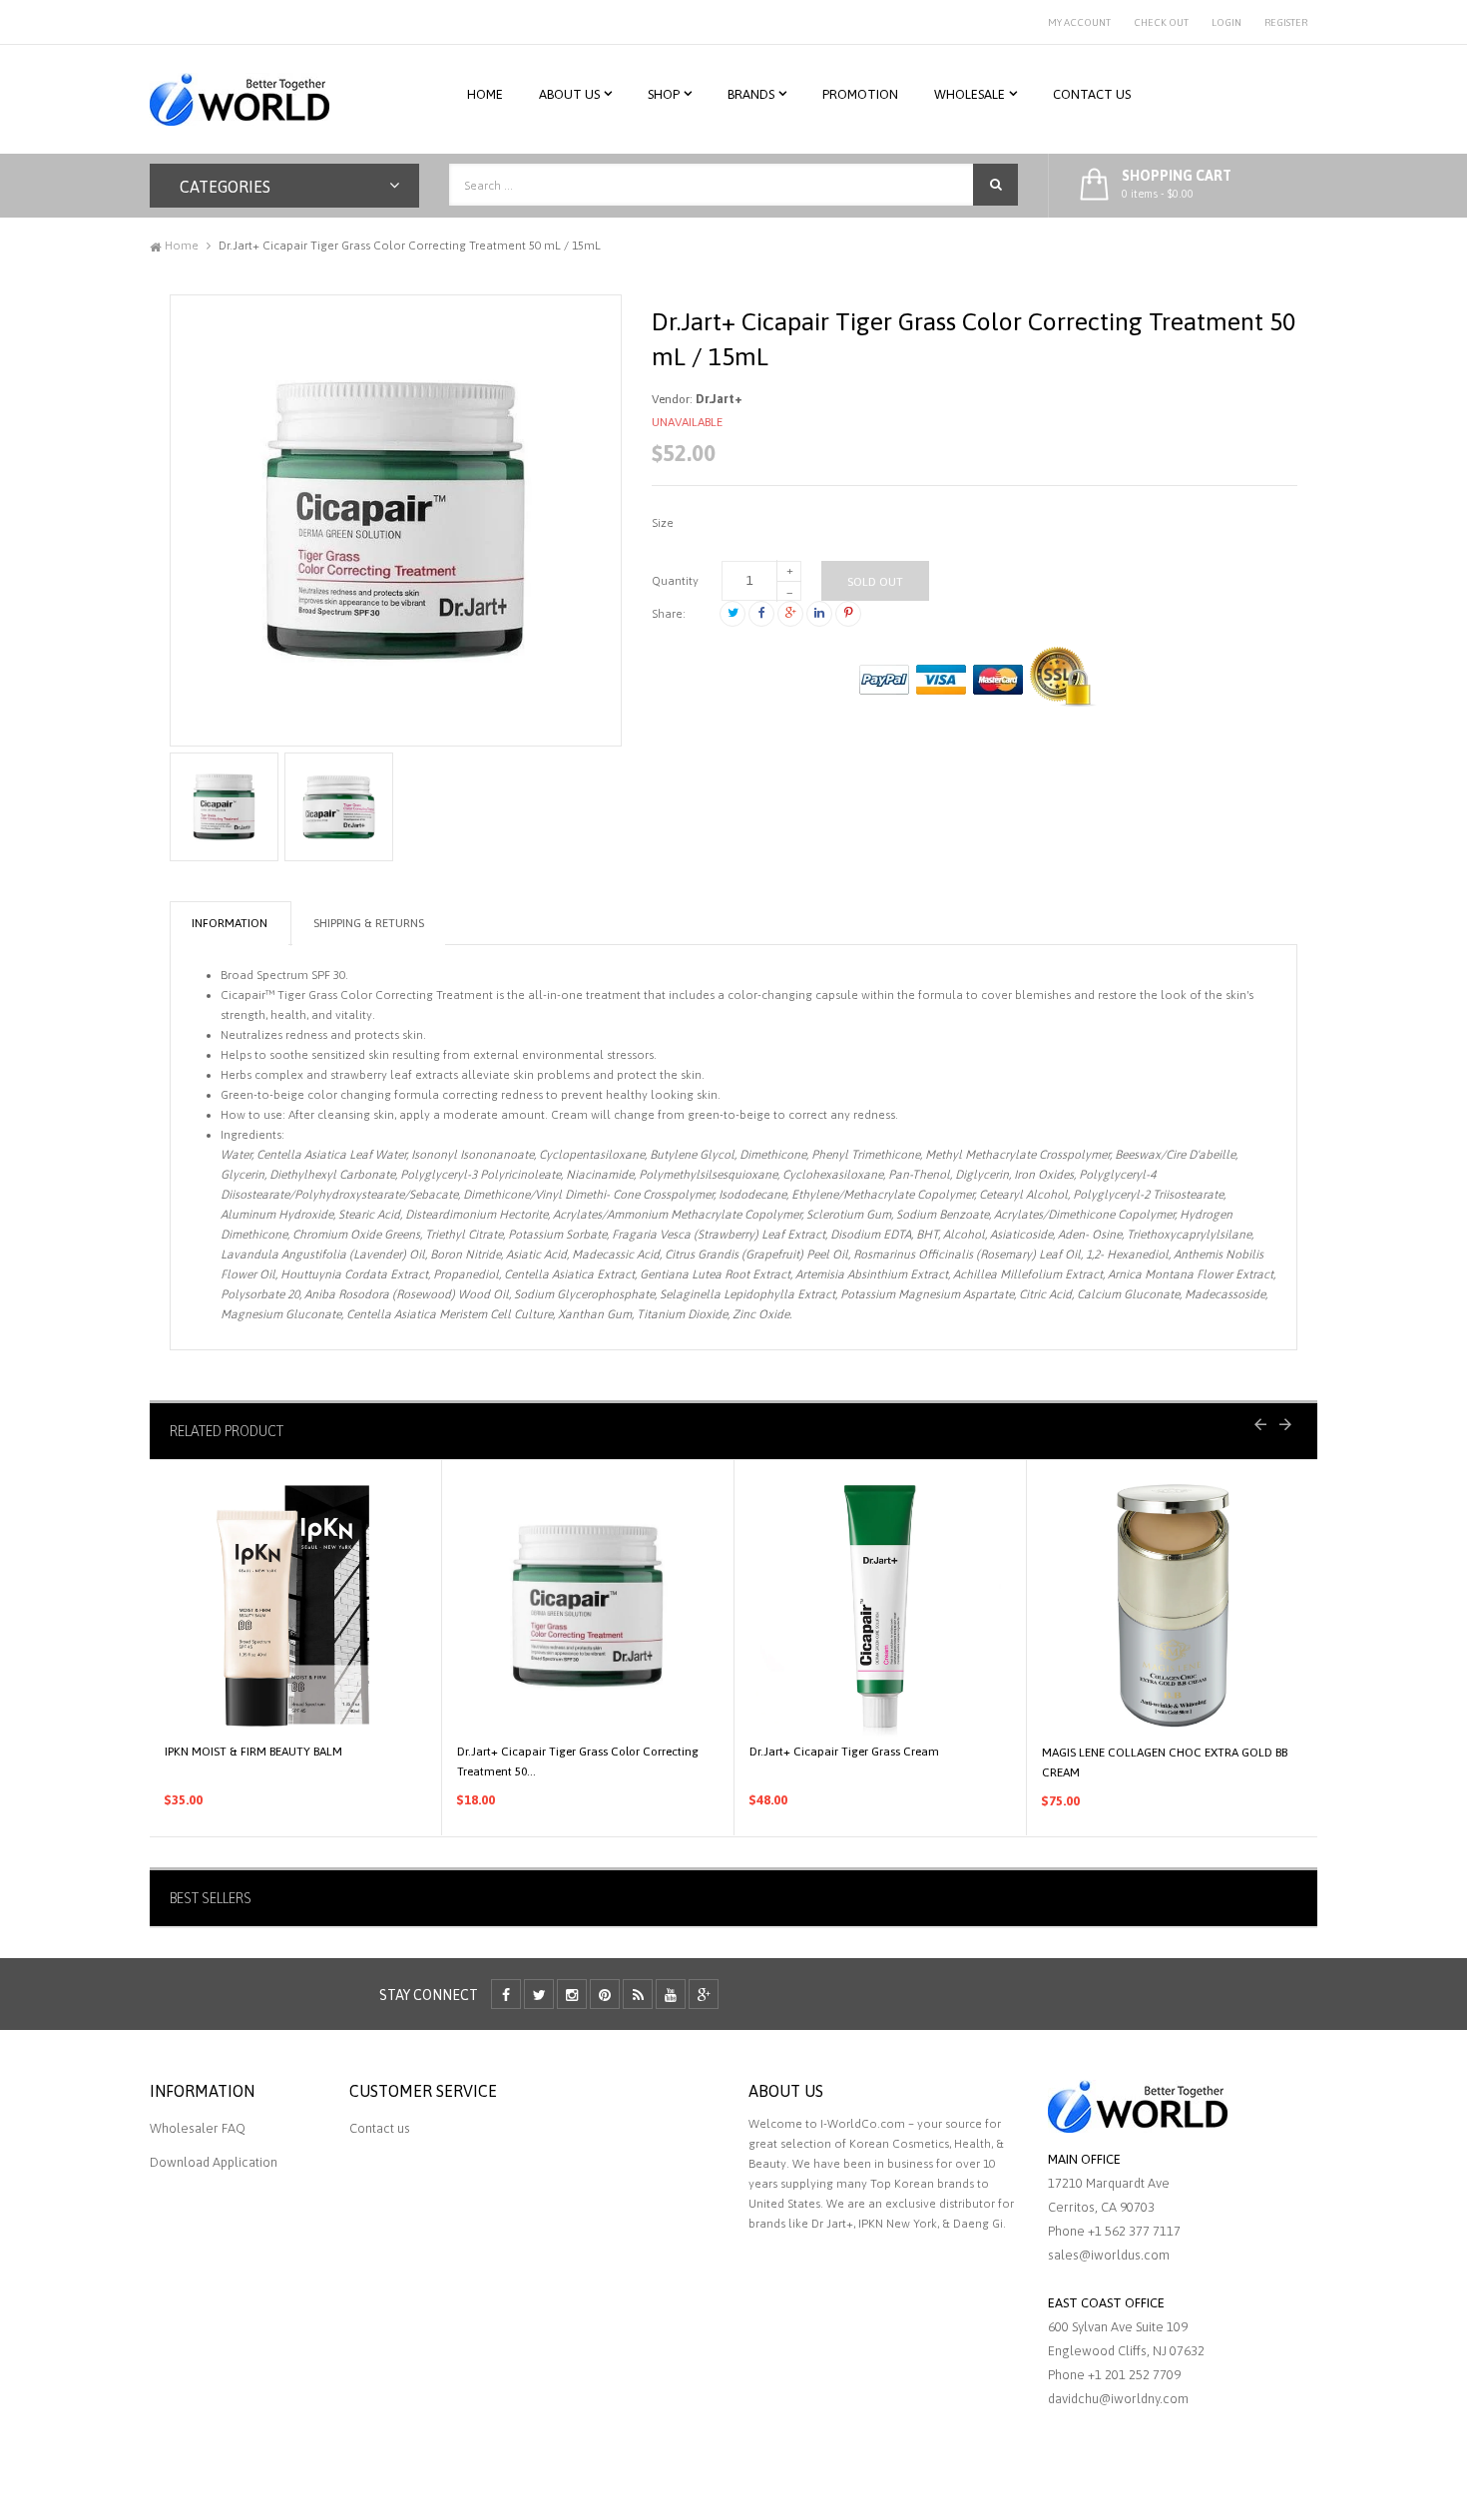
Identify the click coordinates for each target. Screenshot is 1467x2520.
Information (230, 923)
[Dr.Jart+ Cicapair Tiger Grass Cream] (880, 1606)
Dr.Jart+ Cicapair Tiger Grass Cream (844, 1752)
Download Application (214, 2162)
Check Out (1161, 22)
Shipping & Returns (369, 923)
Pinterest (848, 614)
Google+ (790, 614)
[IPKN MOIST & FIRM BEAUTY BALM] (295, 1606)
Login (1226, 22)
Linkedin (819, 614)
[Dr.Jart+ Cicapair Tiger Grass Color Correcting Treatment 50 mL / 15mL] (224, 807)
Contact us (380, 2128)
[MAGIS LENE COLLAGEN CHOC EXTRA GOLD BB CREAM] (1173, 1606)
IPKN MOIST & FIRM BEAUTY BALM (253, 1752)
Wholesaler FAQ (198, 2128)
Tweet (733, 614)
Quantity (675, 581)
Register (1286, 22)
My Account (1079, 22)
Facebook (761, 614)
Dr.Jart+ (719, 399)
